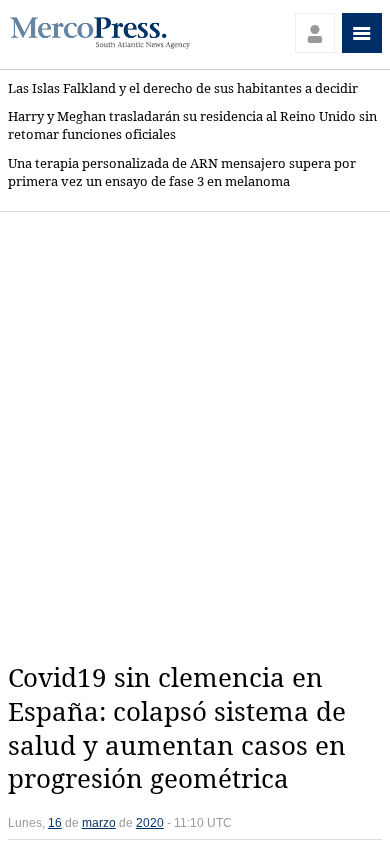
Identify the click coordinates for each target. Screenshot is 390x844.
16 (55, 823)
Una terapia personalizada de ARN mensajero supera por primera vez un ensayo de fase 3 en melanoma (182, 172)
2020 (150, 823)
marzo (99, 823)
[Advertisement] (195, 437)
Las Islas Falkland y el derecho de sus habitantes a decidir (183, 88)
